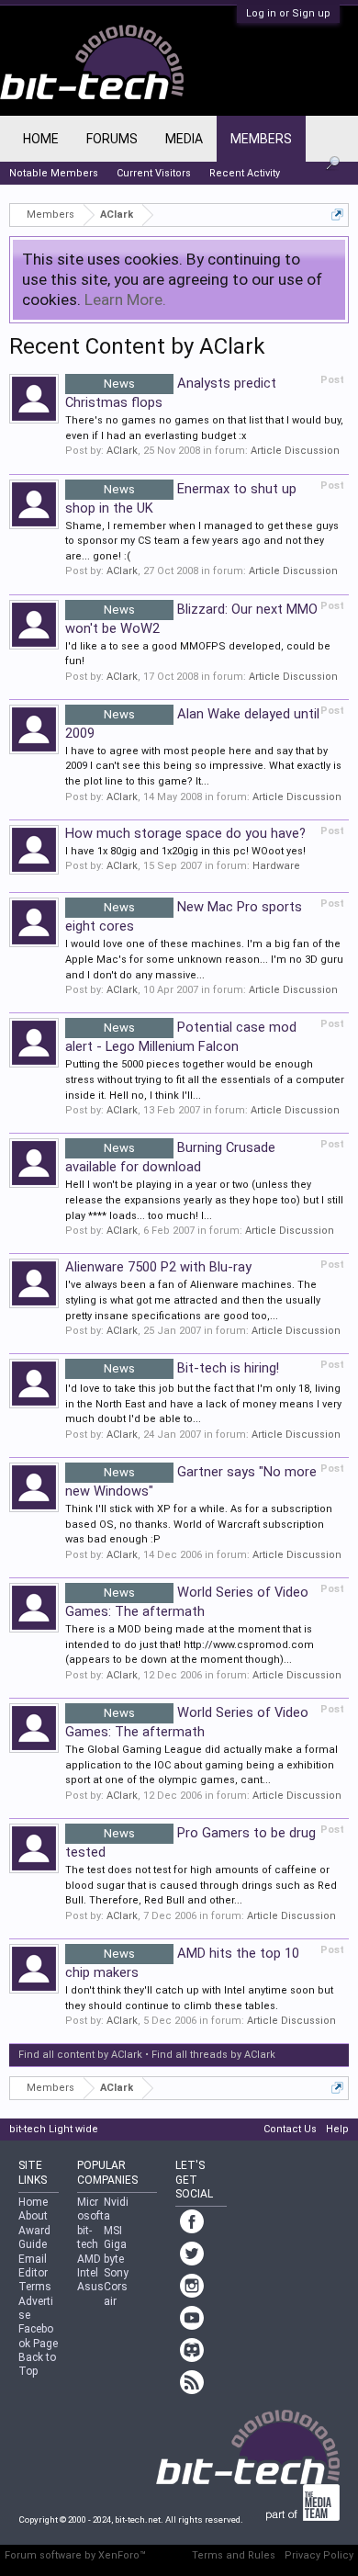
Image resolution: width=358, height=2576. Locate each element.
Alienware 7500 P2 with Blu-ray (158, 1267)
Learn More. (125, 299)
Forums (112, 139)
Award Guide (34, 2237)
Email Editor (33, 2266)
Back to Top (37, 2364)
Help (337, 2129)
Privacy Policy (319, 2555)
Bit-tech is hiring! (191, 1368)
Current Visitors (154, 173)
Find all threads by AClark (213, 2055)
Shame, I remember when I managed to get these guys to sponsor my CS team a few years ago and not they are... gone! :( (202, 541)
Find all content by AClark (80, 2055)
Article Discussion (295, 451)
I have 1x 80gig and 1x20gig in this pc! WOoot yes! (185, 851)
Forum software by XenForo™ (75, 2555)
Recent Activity (245, 173)
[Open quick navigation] (337, 215)
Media (184, 139)
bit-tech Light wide (54, 2129)
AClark (122, 451)
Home (41, 139)
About (33, 2216)
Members (261, 139)
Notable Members (54, 173)
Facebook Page (38, 2336)
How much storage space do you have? (185, 833)
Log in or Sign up (288, 13)
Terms (35, 2287)
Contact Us (290, 2129)
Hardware (276, 866)
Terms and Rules (234, 2555)
